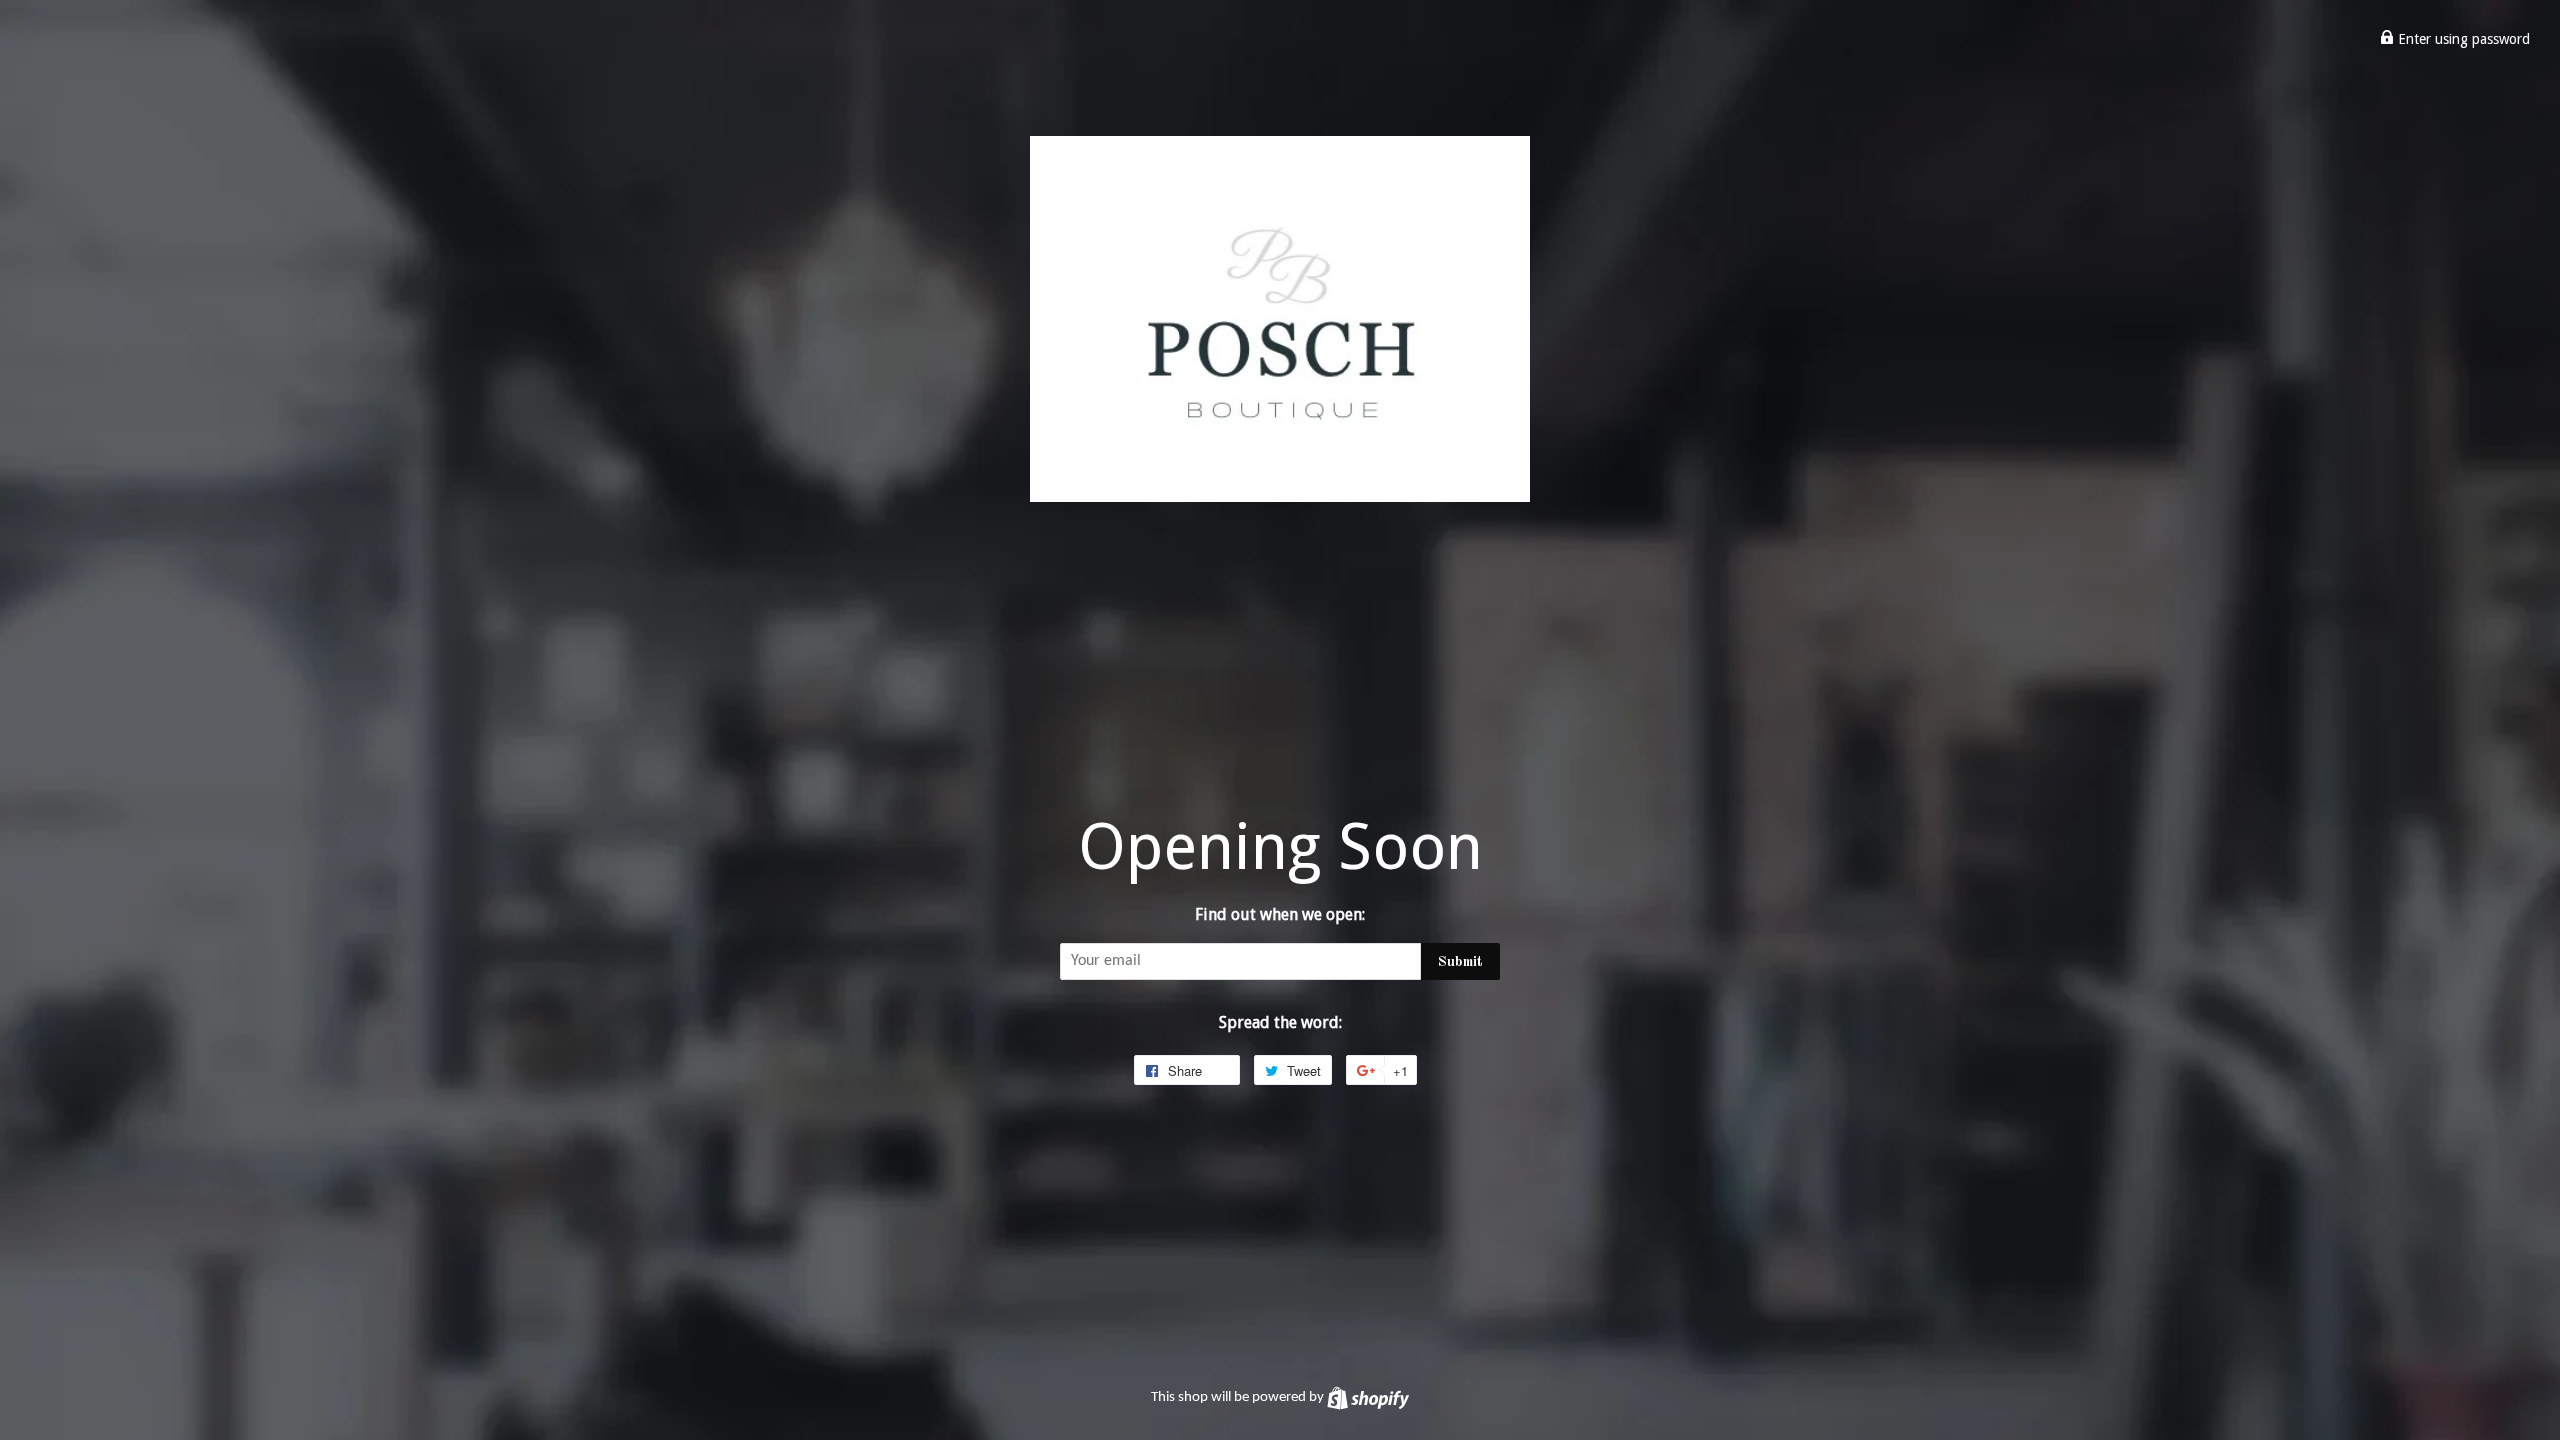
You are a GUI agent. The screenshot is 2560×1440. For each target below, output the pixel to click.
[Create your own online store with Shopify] (1368, 1397)
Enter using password (2462, 39)
